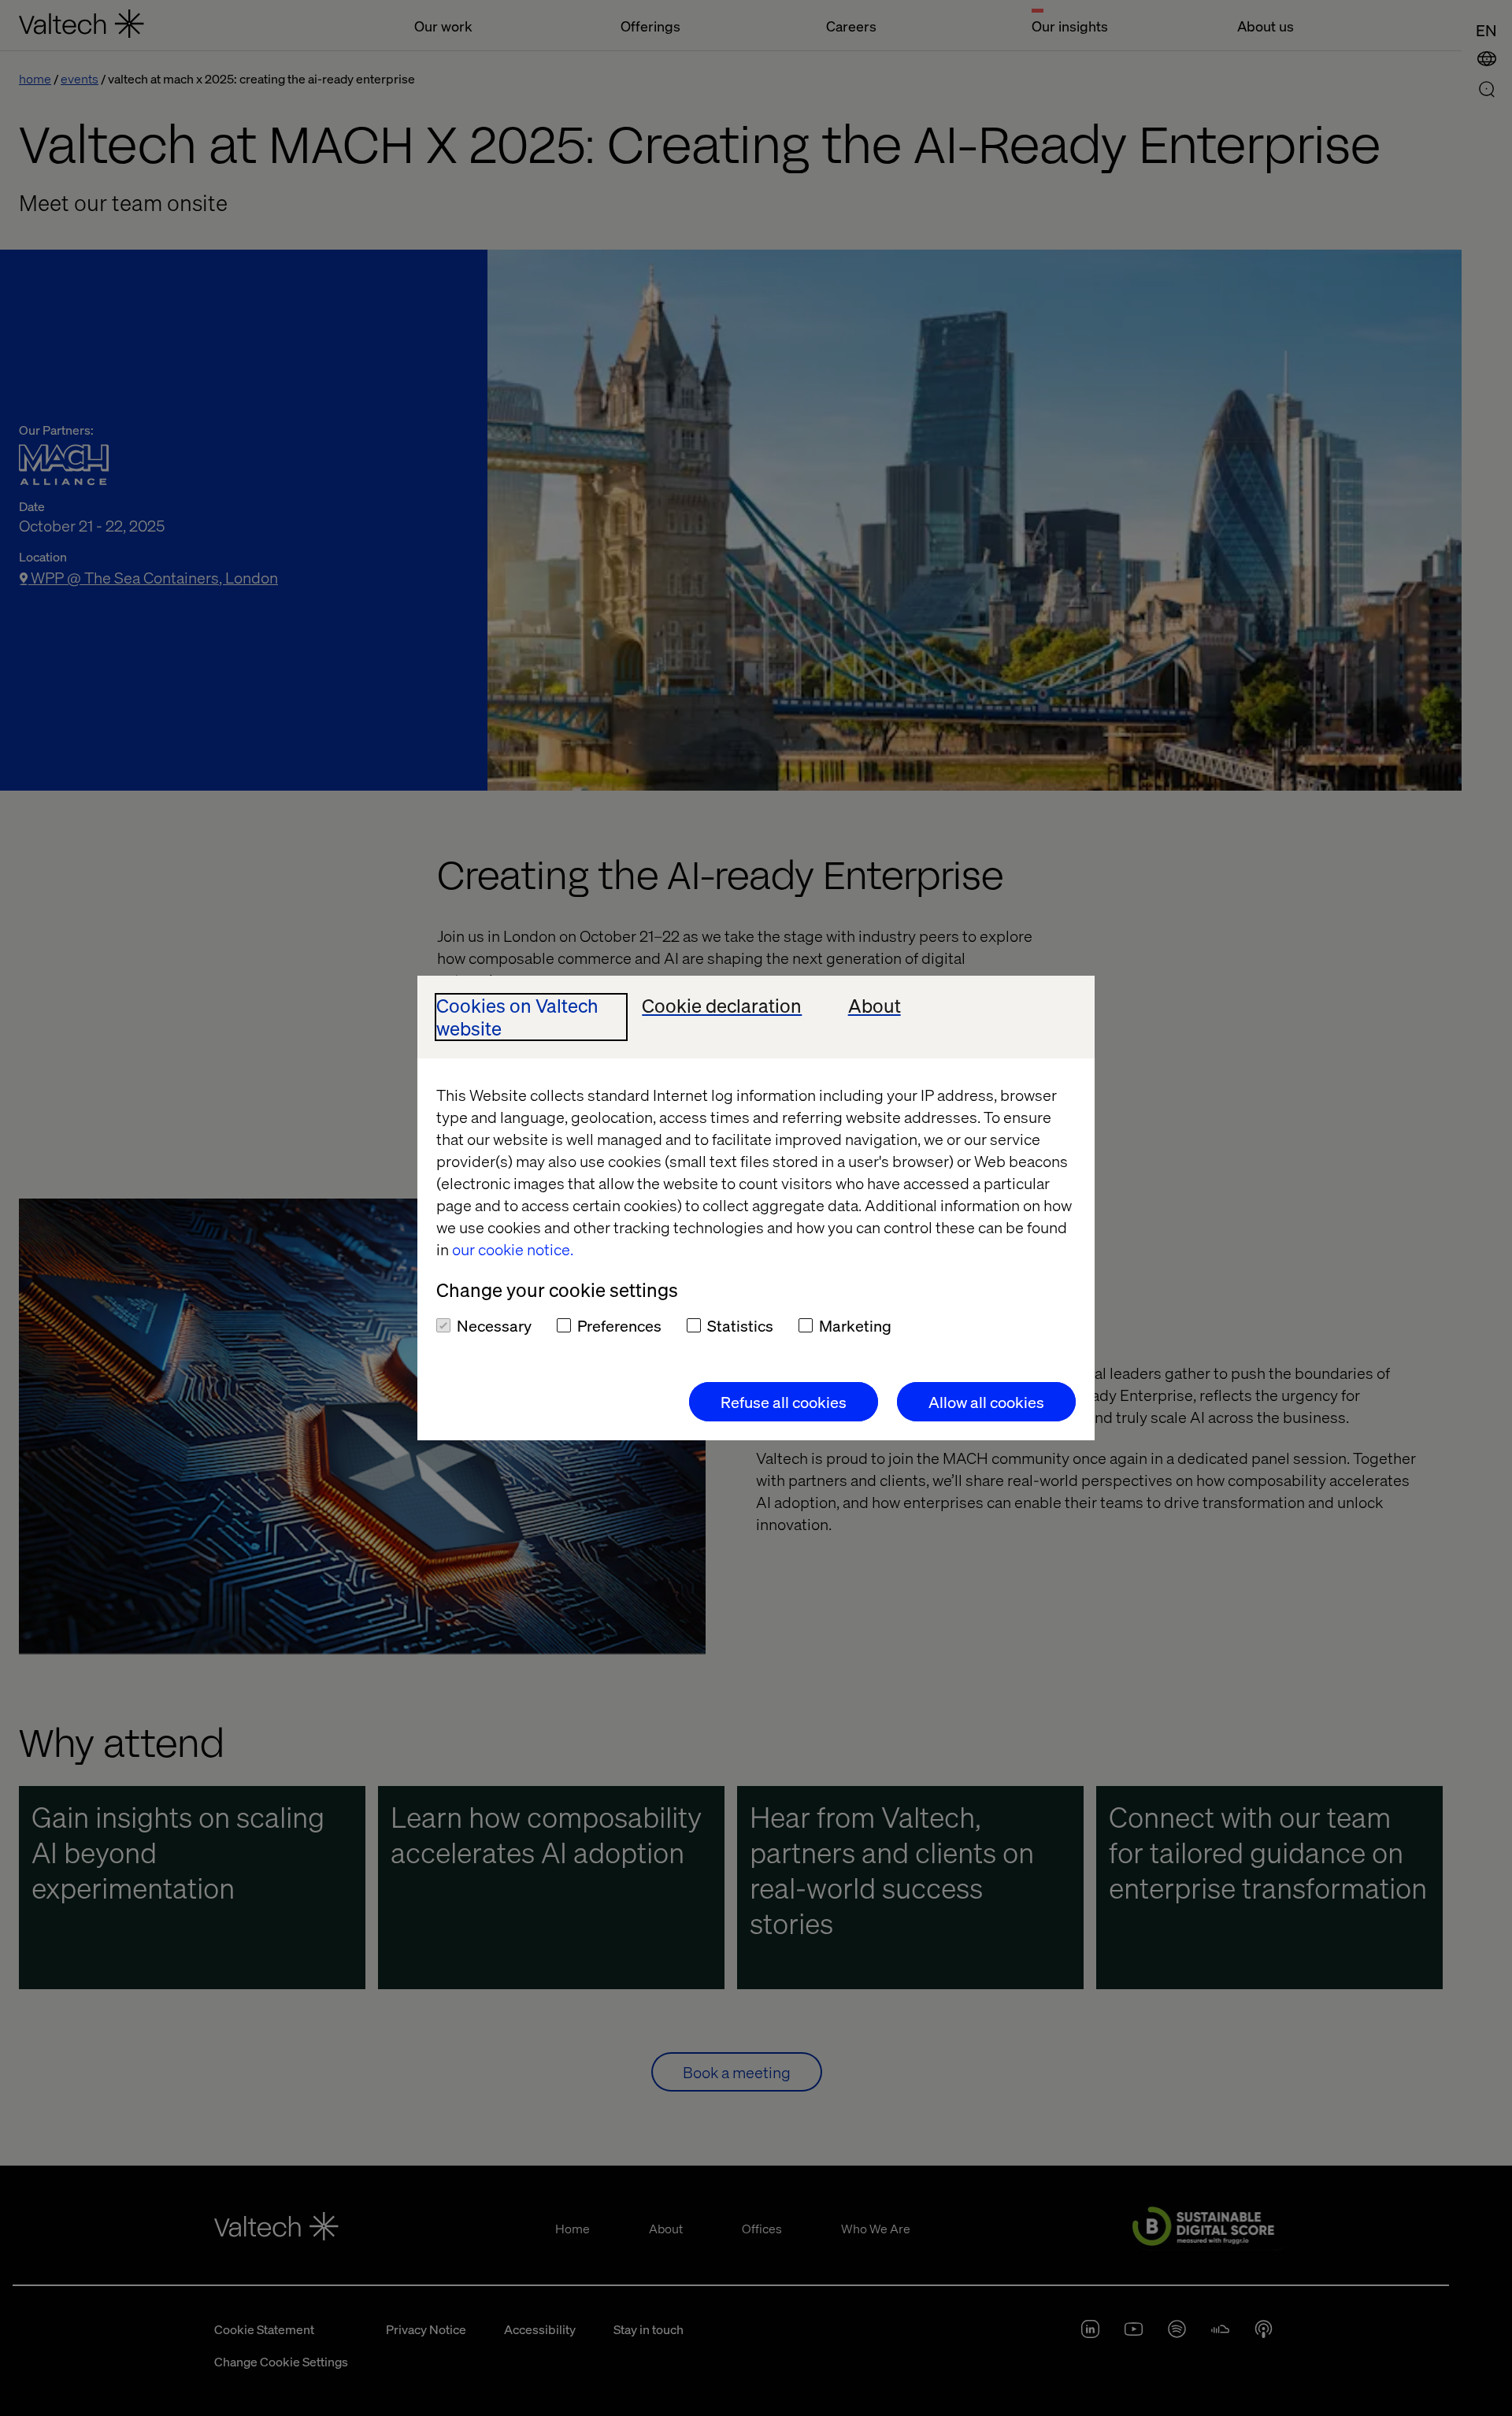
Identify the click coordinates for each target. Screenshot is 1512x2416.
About (875, 1006)
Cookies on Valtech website (517, 1017)
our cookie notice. (513, 1249)
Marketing (855, 1325)
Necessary (494, 1325)
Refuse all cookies (784, 1402)
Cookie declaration (722, 1006)
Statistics (740, 1325)
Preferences (619, 1325)
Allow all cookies (986, 1402)
